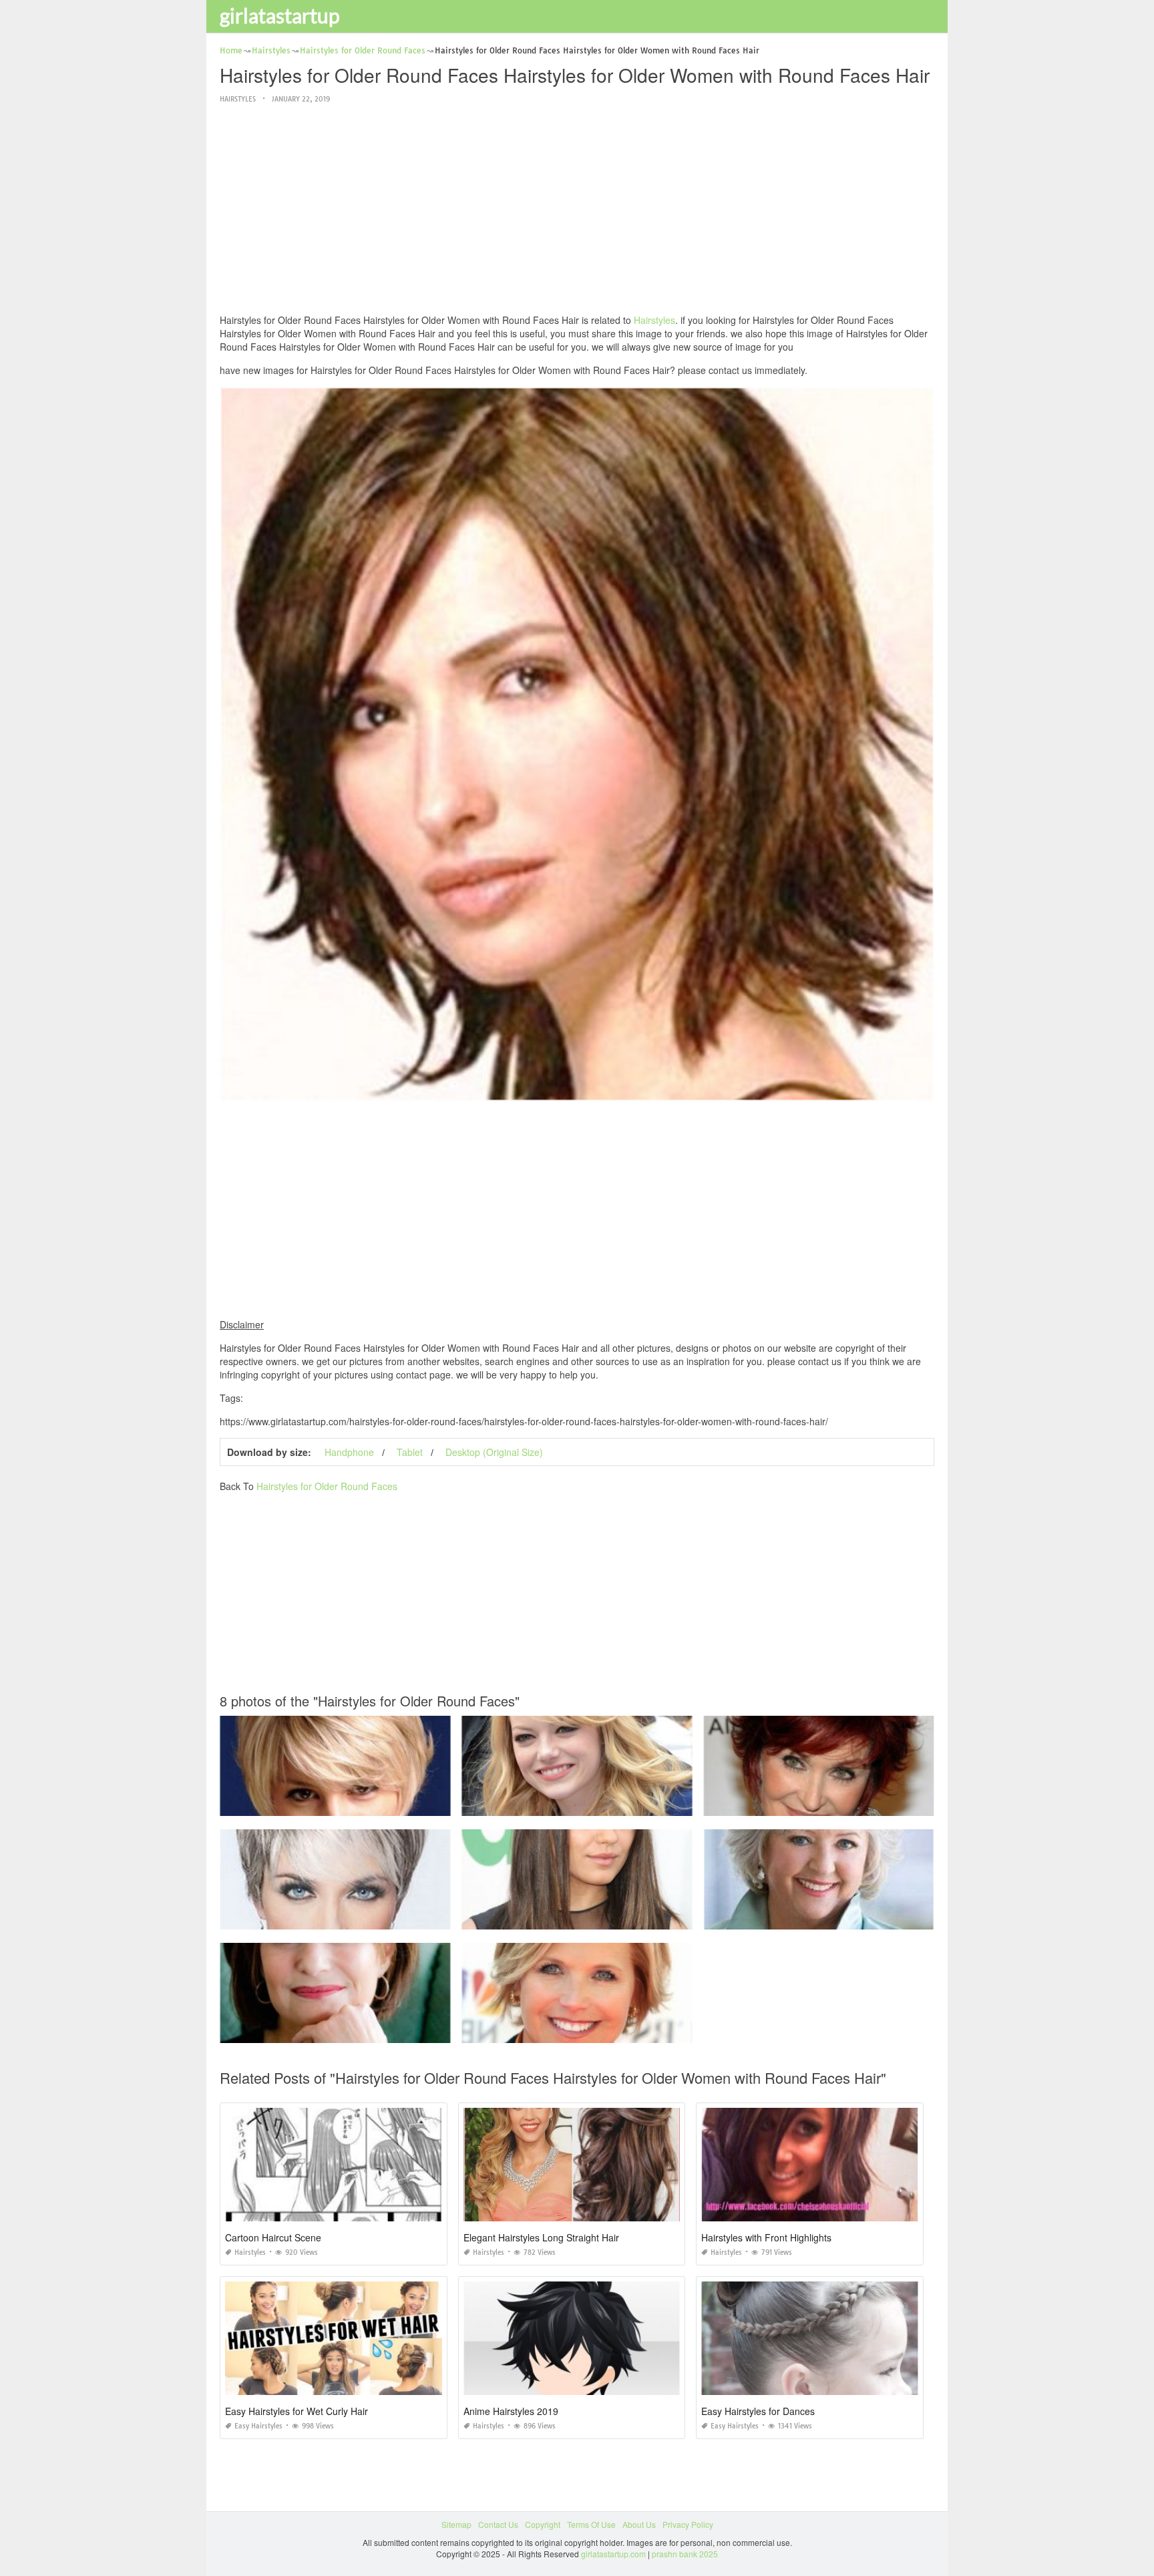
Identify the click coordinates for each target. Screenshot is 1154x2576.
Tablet (410, 1452)
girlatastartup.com (613, 2554)
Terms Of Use (591, 2524)
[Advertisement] (577, 210)
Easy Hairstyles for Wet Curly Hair (297, 2411)
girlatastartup (280, 15)
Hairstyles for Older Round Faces (327, 1486)
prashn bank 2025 (685, 2554)
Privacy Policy (688, 2524)
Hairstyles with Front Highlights (766, 2237)
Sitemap (456, 2524)
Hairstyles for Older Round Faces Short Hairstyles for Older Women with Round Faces (862, 1804)
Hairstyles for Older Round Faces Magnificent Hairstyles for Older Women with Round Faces (390, 2031)
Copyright (543, 2524)
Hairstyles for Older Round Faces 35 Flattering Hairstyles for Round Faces (599, 1804)
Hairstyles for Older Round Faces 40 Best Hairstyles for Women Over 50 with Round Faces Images (885, 1917)
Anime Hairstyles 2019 (511, 2411)
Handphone (349, 1452)
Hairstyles (238, 99)
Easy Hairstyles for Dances (758, 2411)
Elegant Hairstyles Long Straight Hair (541, 2237)
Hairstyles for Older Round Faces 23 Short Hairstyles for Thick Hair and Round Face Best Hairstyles (403, 1804)
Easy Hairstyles (258, 2426)
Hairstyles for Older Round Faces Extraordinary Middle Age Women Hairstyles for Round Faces (395, 1917)
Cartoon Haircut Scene (273, 2237)
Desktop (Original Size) (494, 1452)
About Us (639, 2524)
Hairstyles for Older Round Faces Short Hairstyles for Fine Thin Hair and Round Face (618, 2031)
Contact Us (498, 2524)
